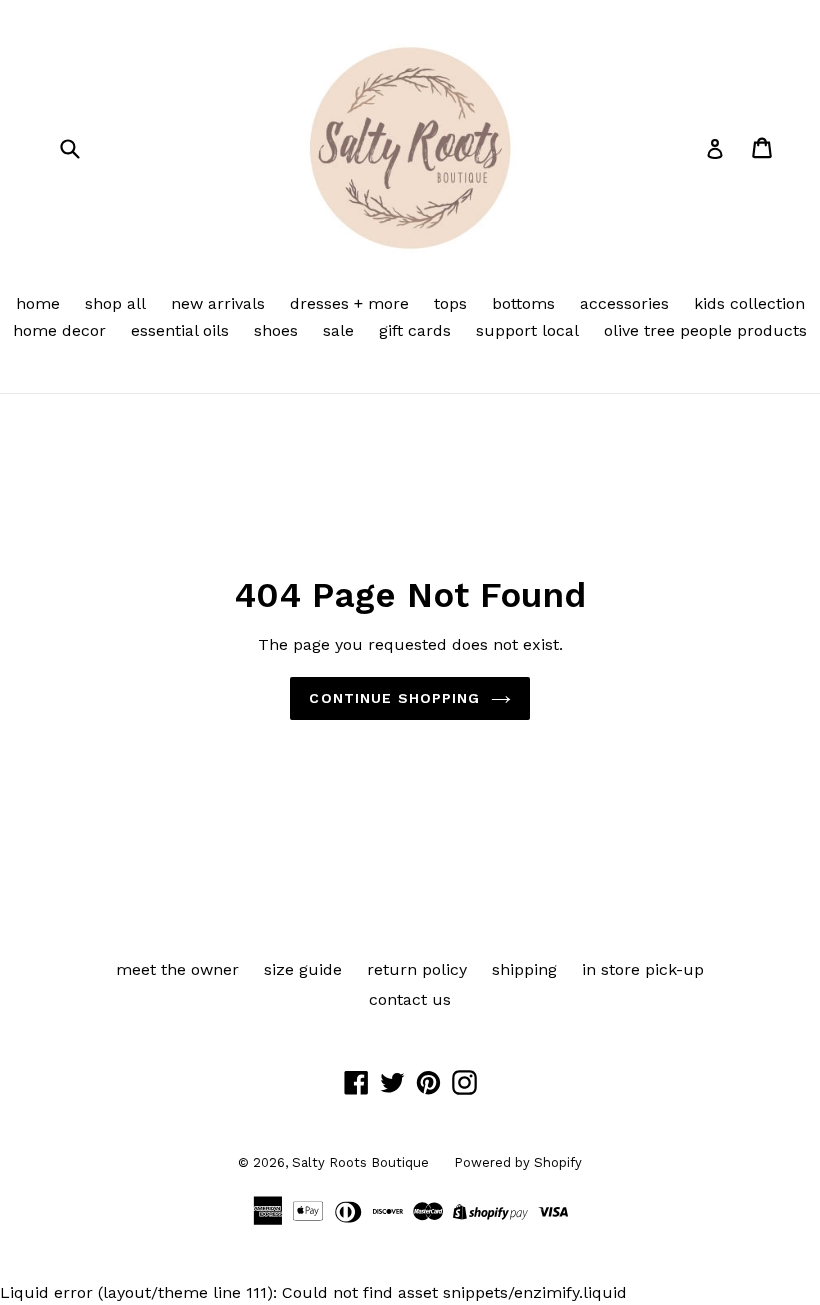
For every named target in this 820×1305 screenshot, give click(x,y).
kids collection (749, 303)
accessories (624, 303)
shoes (276, 330)
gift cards (415, 330)
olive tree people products (705, 330)
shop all (115, 303)
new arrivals (218, 303)
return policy (417, 969)
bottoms (523, 303)
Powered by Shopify (518, 1162)
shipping (524, 969)
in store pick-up (643, 969)
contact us (410, 999)
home (38, 303)
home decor (59, 330)
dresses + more (349, 303)
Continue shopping (394, 698)
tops (450, 303)
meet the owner (177, 969)
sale (338, 330)
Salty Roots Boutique (360, 1162)
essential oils (180, 330)
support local (527, 330)
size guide (303, 969)
